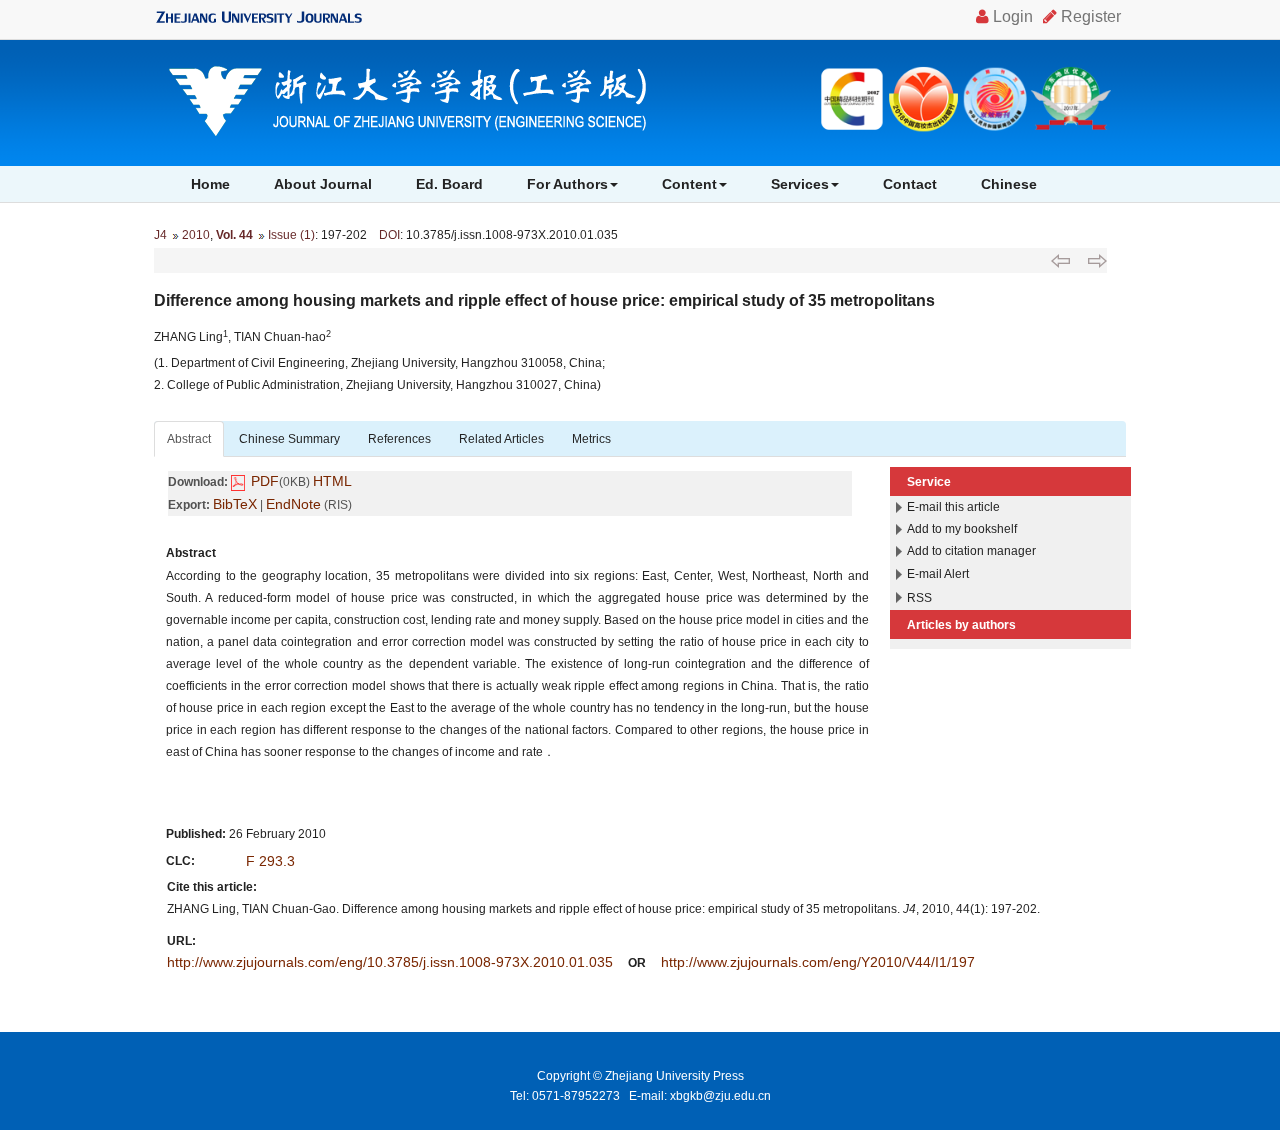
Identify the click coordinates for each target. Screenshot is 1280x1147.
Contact (910, 184)
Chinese (1009, 184)
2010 (196, 235)
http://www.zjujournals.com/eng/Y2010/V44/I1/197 (818, 962)
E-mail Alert (938, 574)
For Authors (567, 184)
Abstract (189, 439)
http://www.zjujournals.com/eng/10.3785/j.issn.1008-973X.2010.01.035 (390, 962)
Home (210, 184)
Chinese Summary (289, 439)
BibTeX (235, 504)
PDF (265, 481)
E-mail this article (953, 507)
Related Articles (501, 439)
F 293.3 (270, 861)
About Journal (323, 184)
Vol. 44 (234, 235)
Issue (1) (291, 235)
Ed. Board (449, 184)
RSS (919, 598)
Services (800, 184)
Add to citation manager (971, 551)
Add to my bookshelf (962, 529)
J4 (160, 235)
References (399, 439)
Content (689, 184)
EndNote (293, 504)
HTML (332, 481)
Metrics (591, 439)
